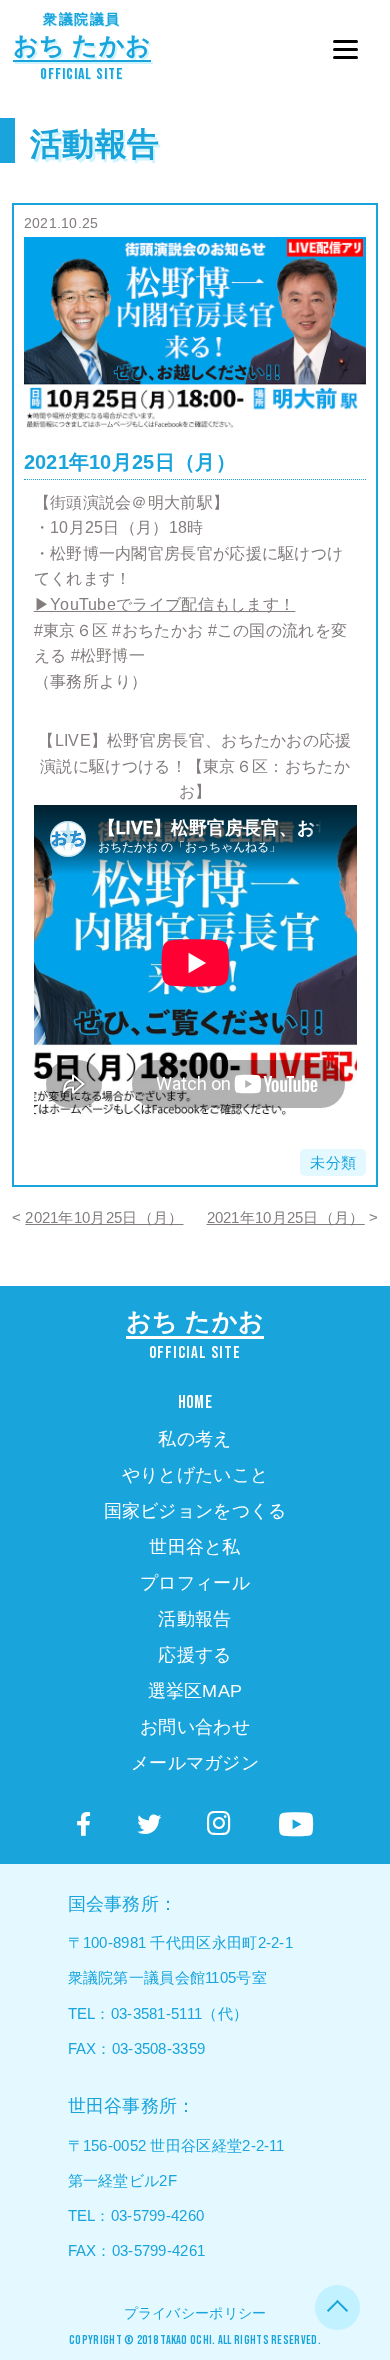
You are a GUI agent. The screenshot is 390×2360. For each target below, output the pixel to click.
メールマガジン (195, 1763)
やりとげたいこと (195, 1475)
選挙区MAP (195, 1691)
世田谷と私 (195, 1547)
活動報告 (94, 144)
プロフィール (195, 1583)
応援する (194, 1655)
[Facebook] (83, 1824)
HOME (195, 1402)
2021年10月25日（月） (104, 1217)
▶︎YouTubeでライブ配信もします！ (165, 604)
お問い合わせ (195, 1727)
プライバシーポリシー (195, 2313)
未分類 (333, 1162)
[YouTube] (296, 1825)
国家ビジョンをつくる (195, 1511)
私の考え (194, 1439)
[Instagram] (219, 1824)
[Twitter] (149, 1824)
